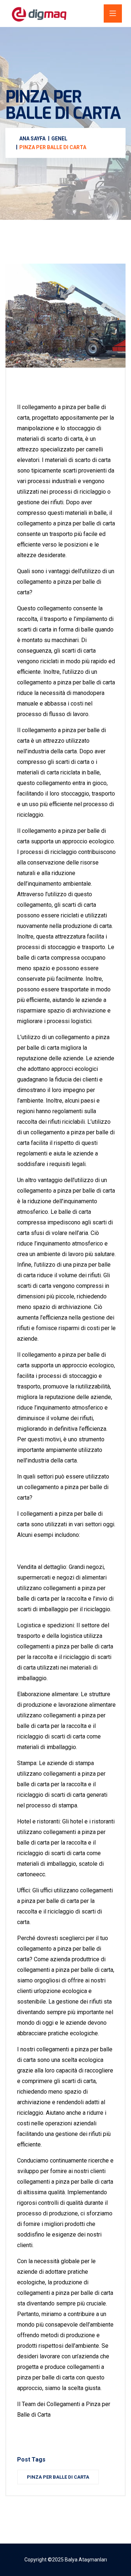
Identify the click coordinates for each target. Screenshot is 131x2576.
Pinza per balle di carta (58, 2477)
